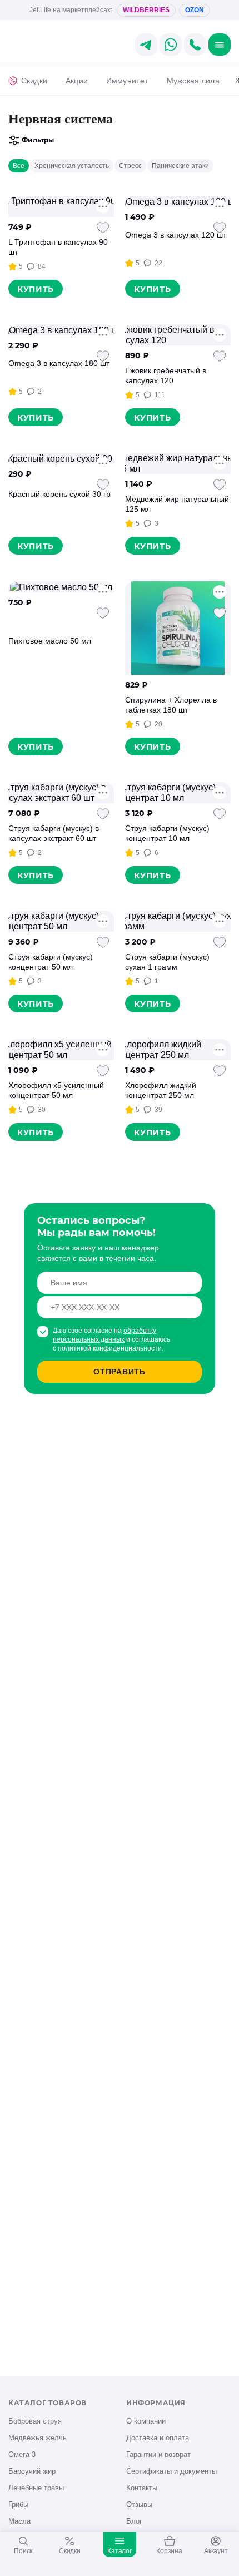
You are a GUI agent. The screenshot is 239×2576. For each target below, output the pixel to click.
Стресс (130, 166)
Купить (36, 289)
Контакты (142, 2488)
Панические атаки (180, 166)
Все (19, 166)
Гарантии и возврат (158, 2454)
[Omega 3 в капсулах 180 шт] (61, 330)
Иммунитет (127, 81)
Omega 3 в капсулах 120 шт (176, 235)
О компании (146, 2421)
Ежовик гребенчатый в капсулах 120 (166, 375)
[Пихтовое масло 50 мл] (61, 587)
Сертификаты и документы (171, 2471)
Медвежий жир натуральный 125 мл (177, 504)
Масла (19, 2521)
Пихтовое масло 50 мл (50, 641)
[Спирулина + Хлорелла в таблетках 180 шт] (178, 628)
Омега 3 (22, 2454)
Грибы (18, 2505)
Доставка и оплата (158, 2438)
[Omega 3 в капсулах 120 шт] (178, 201)
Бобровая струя (35, 2421)
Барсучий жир (32, 2471)
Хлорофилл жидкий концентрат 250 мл (161, 1090)
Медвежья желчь (38, 2438)
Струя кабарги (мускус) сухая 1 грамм (167, 962)
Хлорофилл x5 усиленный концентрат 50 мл (56, 1090)
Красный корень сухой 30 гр (59, 494)
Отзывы (139, 2505)
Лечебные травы (36, 2488)
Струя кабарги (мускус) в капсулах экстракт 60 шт (54, 833)
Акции (77, 81)
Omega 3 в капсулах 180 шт (59, 363)
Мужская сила (193, 81)
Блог (134, 2521)
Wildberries (146, 10)
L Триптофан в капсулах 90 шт (58, 247)
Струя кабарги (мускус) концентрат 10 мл (167, 833)
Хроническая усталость (72, 166)
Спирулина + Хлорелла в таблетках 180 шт (171, 705)
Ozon (195, 10)
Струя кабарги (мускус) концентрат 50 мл (51, 962)
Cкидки (34, 81)
